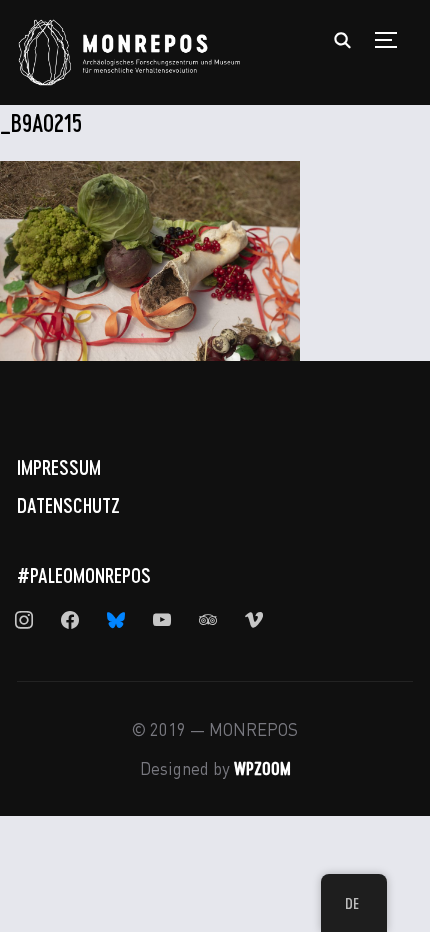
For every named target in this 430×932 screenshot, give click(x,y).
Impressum (59, 467)
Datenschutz (68, 505)
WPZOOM (262, 768)
